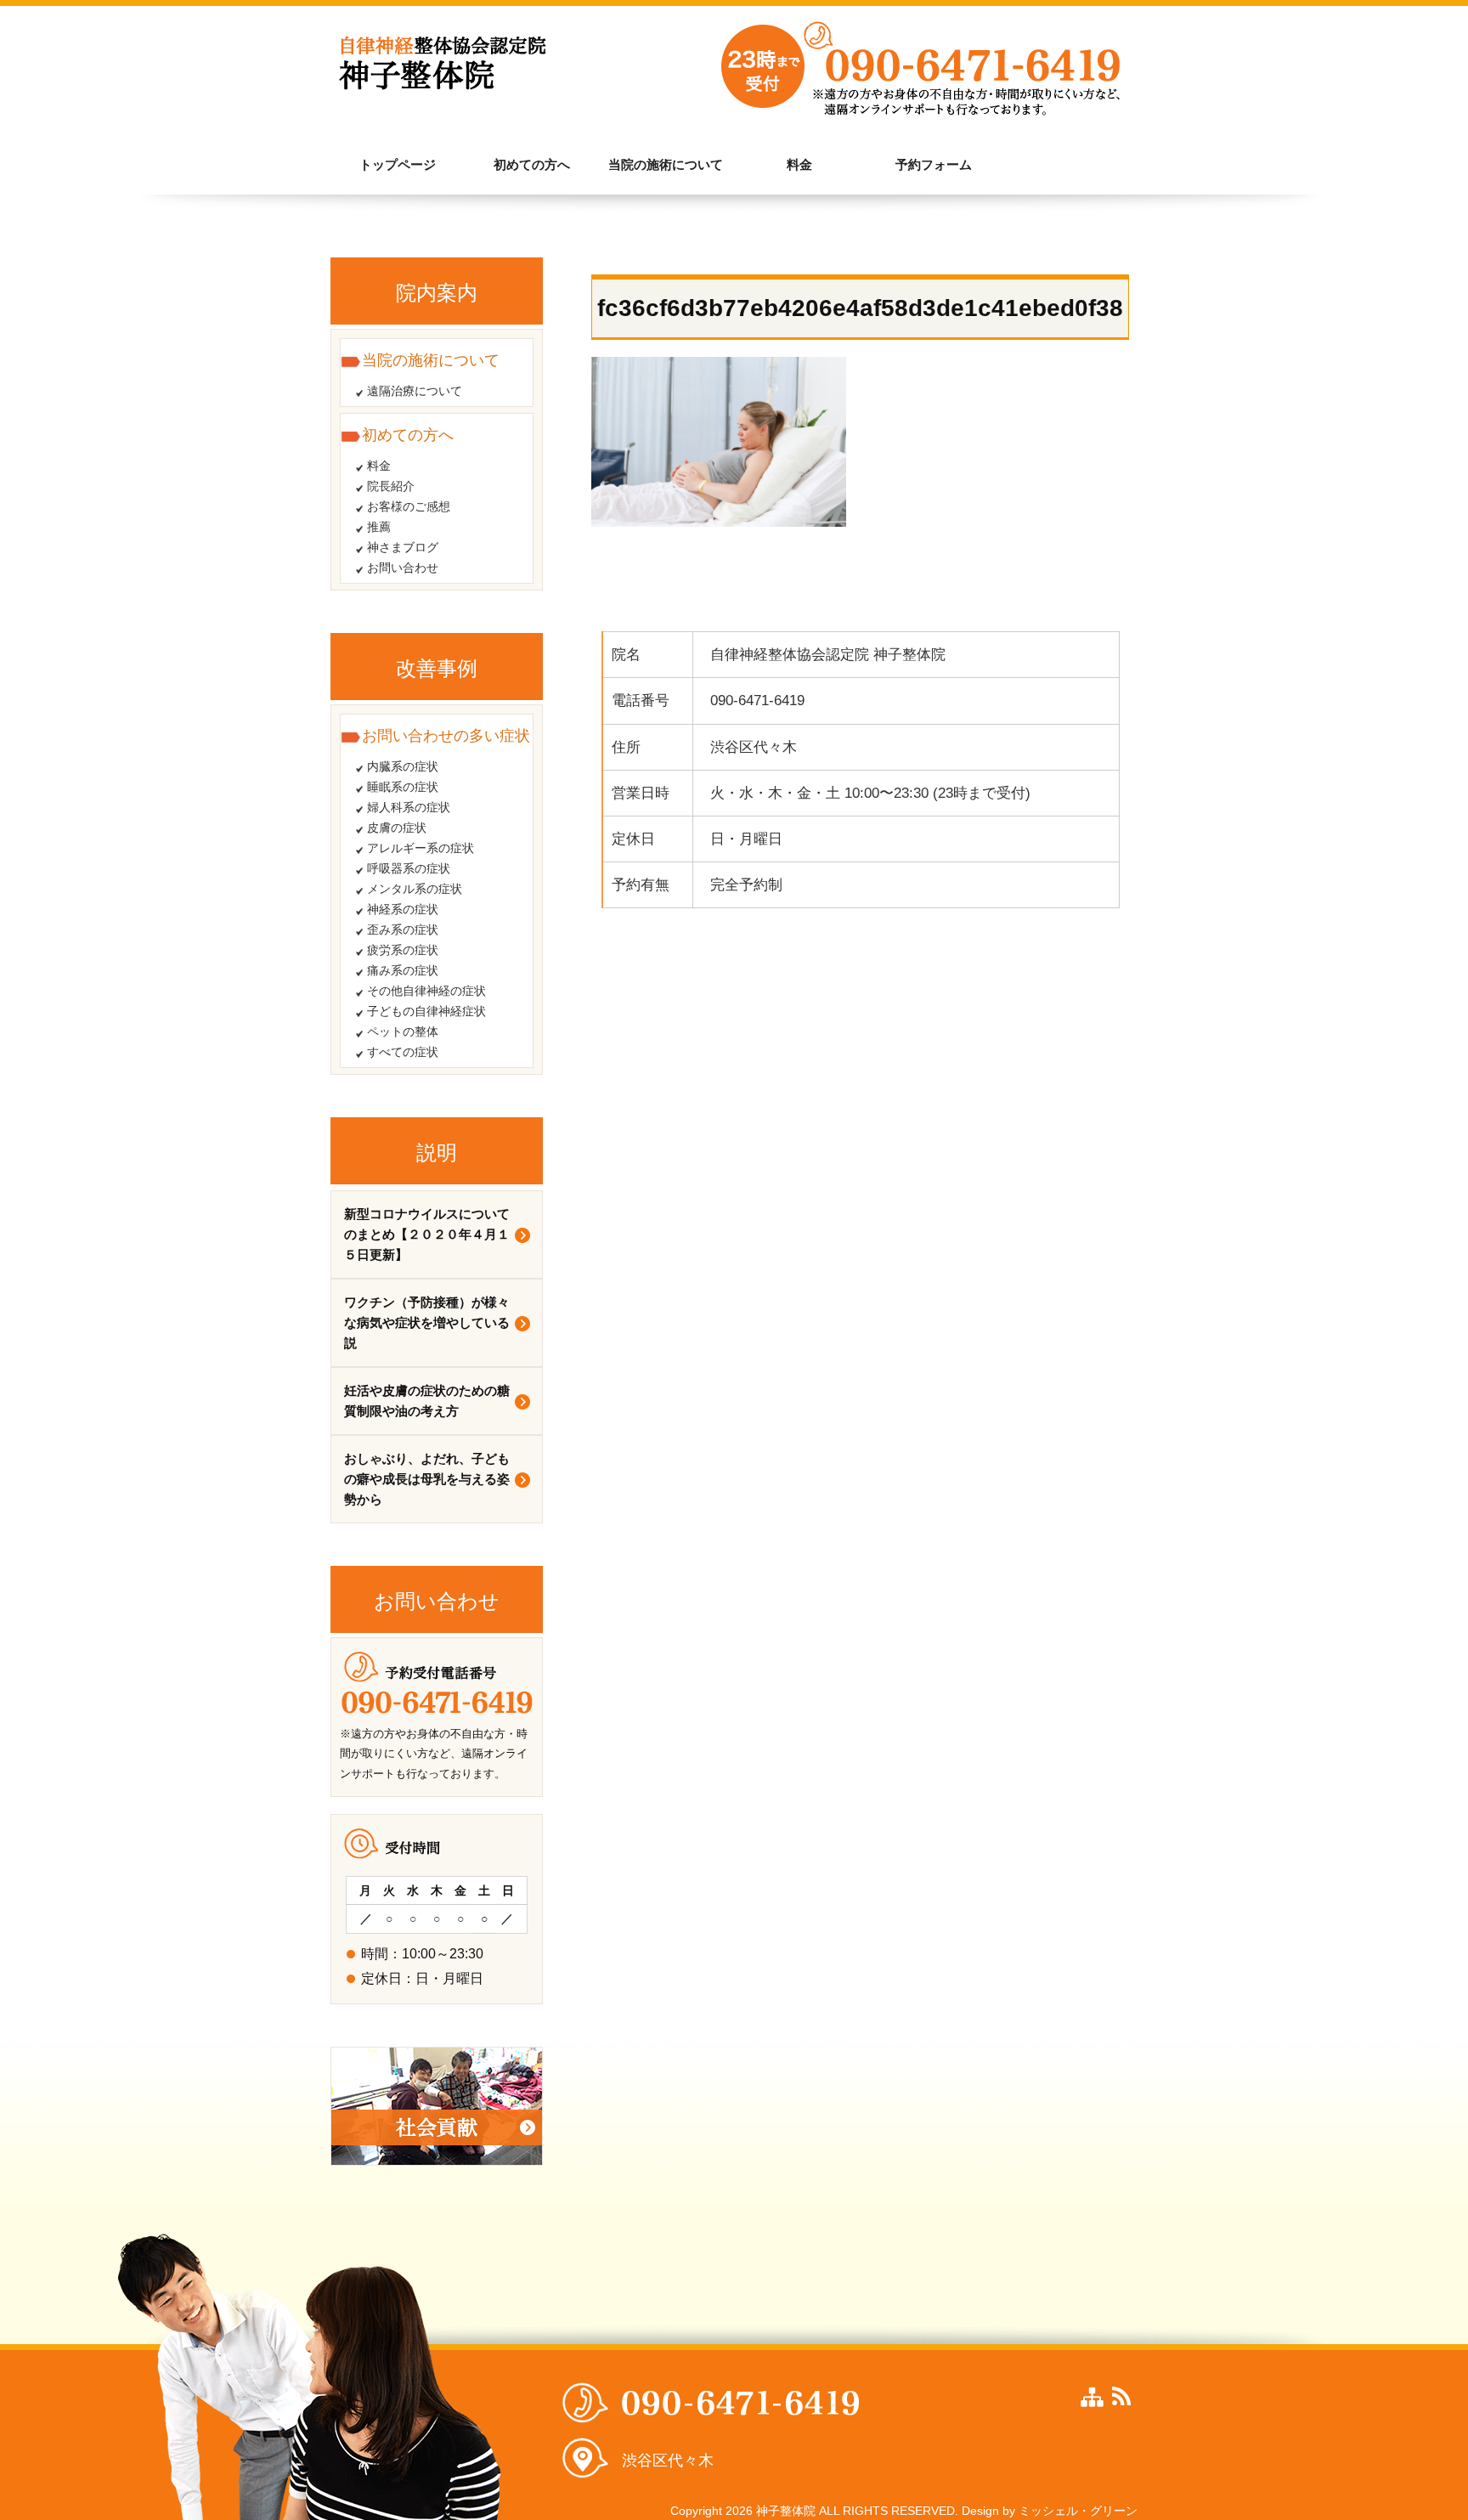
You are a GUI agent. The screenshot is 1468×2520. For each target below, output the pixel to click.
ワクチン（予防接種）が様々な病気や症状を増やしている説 (427, 1322)
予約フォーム (934, 164)
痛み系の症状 (403, 970)
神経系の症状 (403, 909)
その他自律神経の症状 (426, 991)
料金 (799, 164)
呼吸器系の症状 (409, 868)
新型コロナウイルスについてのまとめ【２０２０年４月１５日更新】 (427, 1234)
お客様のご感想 (409, 506)
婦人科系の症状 (409, 807)
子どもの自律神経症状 (426, 1011)
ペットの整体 (403, 1031)
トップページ (398, 164)
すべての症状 (403, 1052)
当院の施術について (666, 164)
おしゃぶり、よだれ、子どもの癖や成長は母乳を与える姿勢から (427, 1479)
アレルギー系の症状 (421, 848)
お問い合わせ (403, 568)
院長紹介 (391, 486)
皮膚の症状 (397, 828)
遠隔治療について (415, 391)
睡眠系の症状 (403, 787)
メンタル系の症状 (415, 889)
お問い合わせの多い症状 (446, 736)
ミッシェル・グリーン (1078, 2511)
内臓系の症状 (403, 766)
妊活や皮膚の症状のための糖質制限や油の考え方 (427, 1401)
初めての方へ (532, 164)
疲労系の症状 (403, 950)
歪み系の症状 (403, 929)
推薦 (379, 527)
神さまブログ (403, 547)
